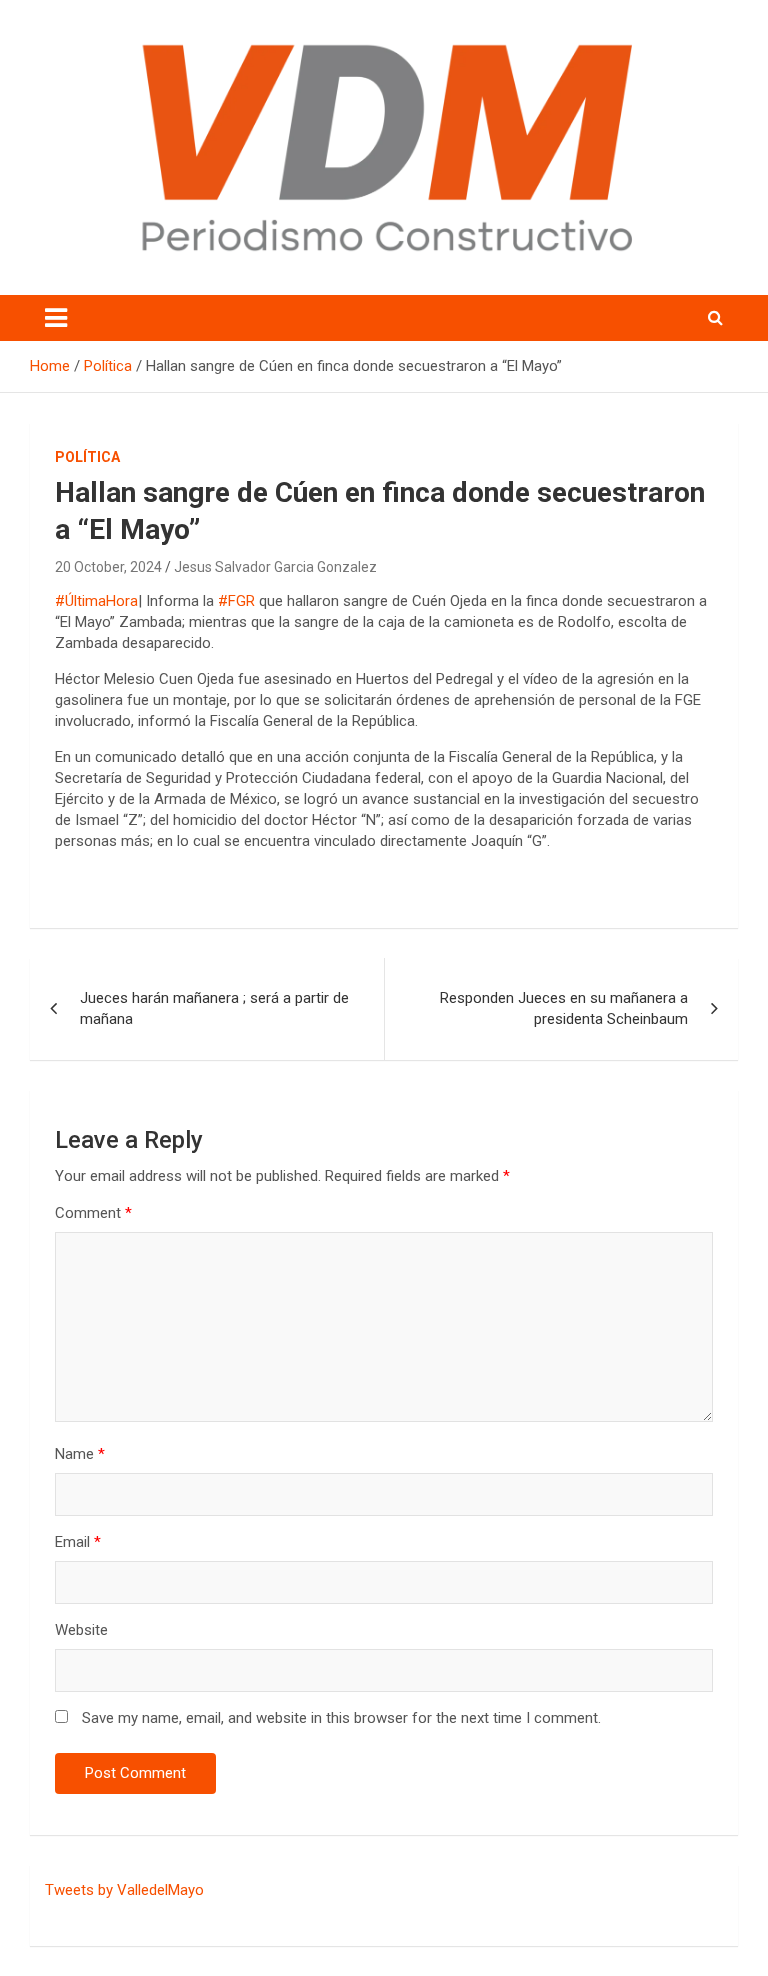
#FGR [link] (236, 601)
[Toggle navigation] (56, 318)
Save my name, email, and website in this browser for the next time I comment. (341, 1718)
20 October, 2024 (108, 567)
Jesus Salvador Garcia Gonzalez (275, 567)
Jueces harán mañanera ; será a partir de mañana (214, 1008)
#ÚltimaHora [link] (96, 601)
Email (78, 1542)
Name (80, 1454)
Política (87, 457)
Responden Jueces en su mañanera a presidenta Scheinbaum (564, 1008)
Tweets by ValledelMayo (124, 1890)
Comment (93, 1213)
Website (81, 1630)
